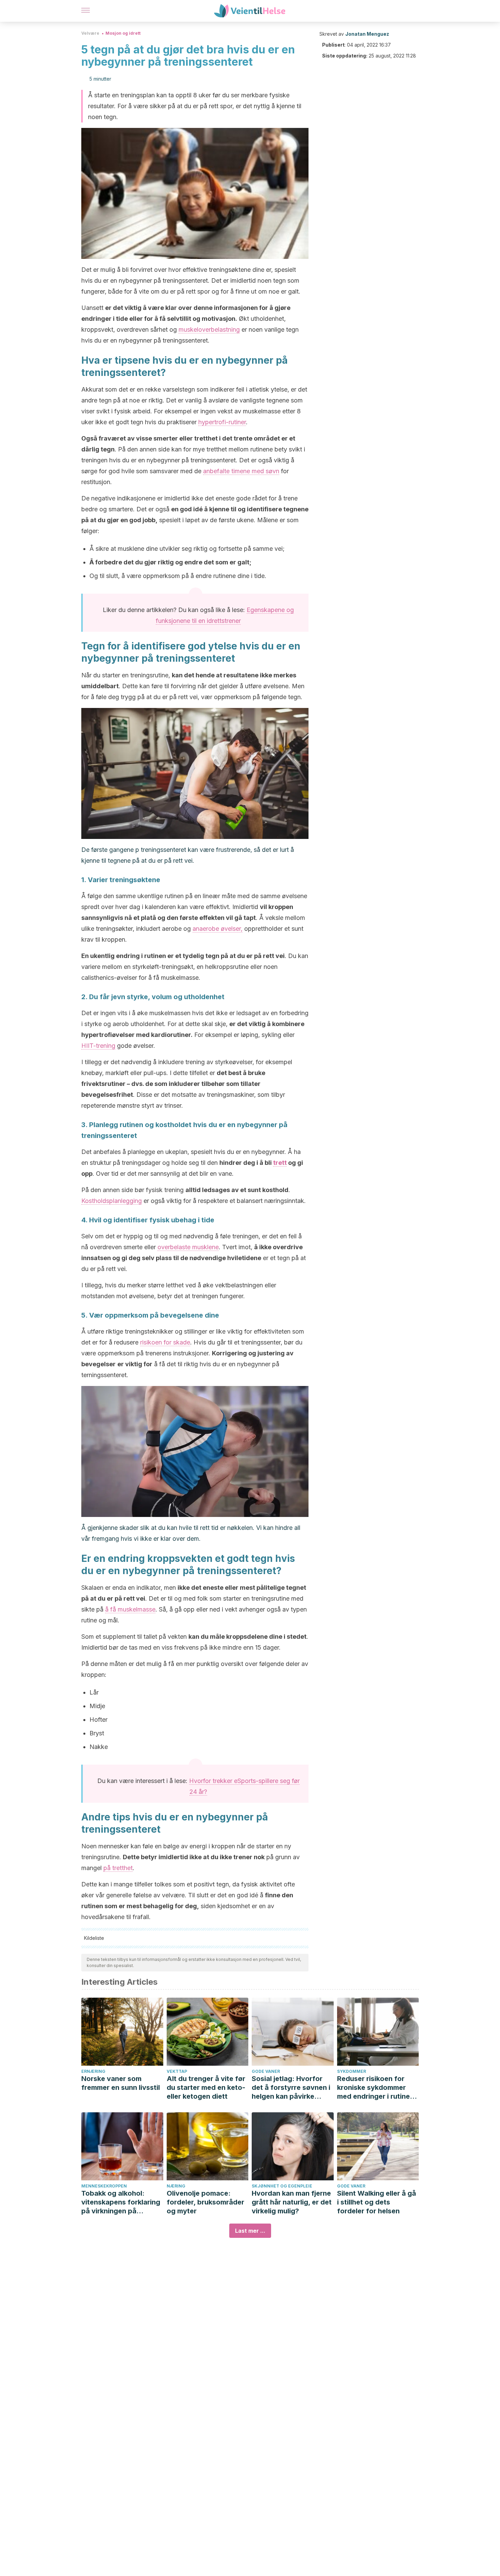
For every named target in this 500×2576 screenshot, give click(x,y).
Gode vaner (266, 2071)
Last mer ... (250, 2231)
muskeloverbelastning (209, 329)
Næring (176, 2186)
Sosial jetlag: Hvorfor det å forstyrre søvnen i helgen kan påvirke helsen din (291, 2088)
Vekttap (177, 2071)
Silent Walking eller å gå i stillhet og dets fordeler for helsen (377, 2202)
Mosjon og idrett (123, 33)
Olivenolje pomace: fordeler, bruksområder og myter (205, 2202)
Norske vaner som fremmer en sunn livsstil (121, 2083)
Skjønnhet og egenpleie (282, 2186)
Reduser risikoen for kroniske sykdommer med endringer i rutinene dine (378, 2088)
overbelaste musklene (188, 1247)
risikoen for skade (165, 1342)
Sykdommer (352, 2071)
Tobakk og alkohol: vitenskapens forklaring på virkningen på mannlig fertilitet (121, 2202)
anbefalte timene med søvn (241, 471)
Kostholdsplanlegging (112, 1201)
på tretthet (118, 1868)
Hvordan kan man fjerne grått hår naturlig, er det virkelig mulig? (292, 2202)
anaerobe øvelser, (218, 929)
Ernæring (93, 2071)
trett (280, 1163)
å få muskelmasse (130, 1609)
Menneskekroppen (104, 2186)
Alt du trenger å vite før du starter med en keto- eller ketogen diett (206, 2087)
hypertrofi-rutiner (222, 422)
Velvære (90, 33)
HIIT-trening (98, 1046)
